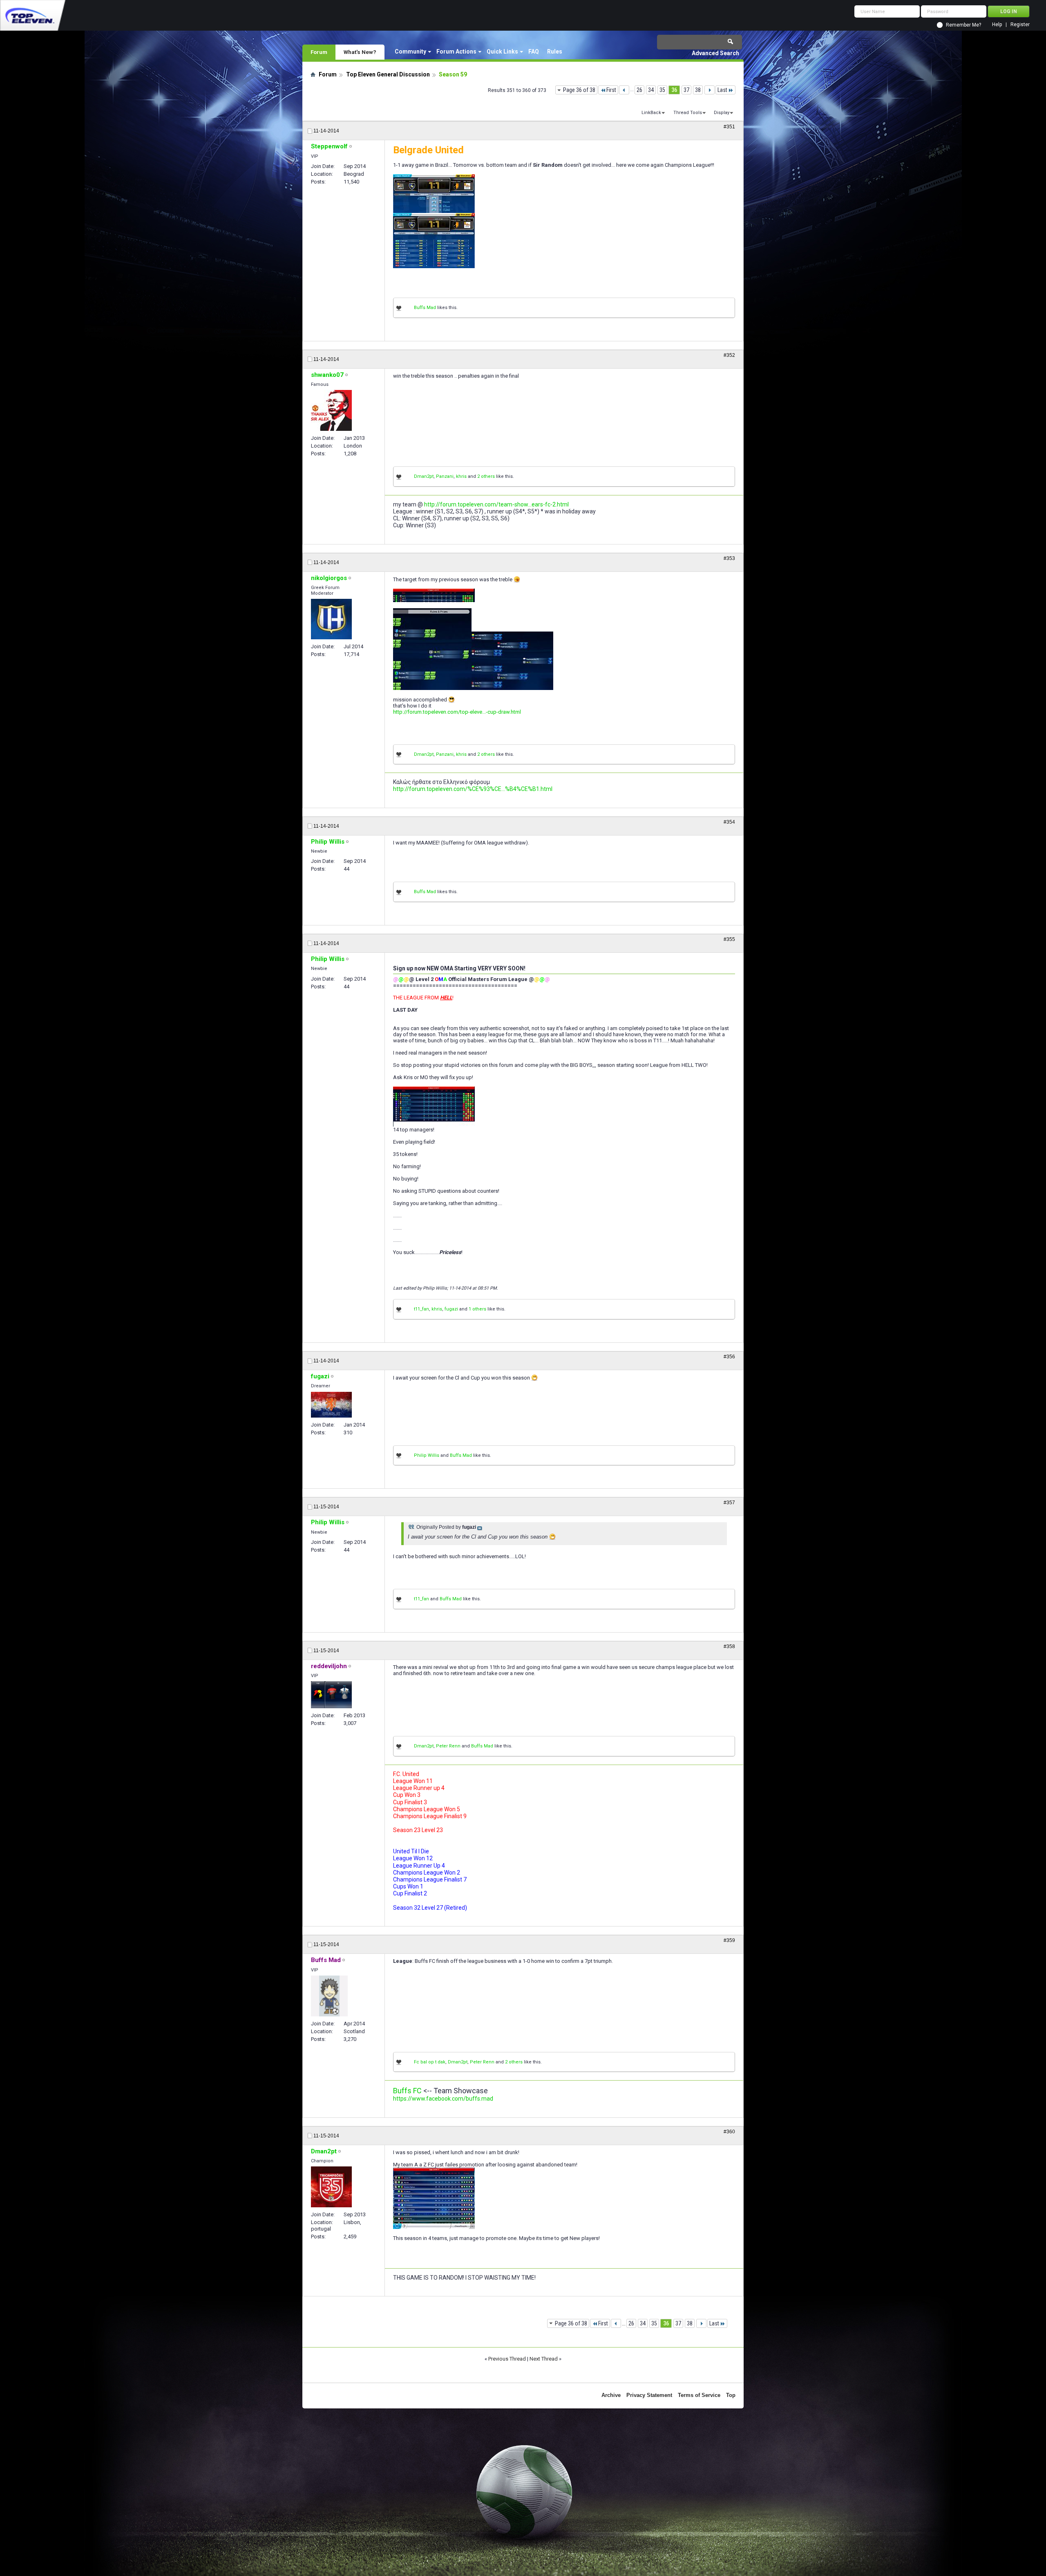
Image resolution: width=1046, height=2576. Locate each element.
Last (722, 90)
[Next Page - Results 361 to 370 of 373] (710, 90)
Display (722, 113)
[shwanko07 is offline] (331, 410)
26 (639, 90)
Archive (611, 2395)
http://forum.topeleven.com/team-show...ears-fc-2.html (496, 504)
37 (686, 90)
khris (461, 476)
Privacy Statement (649, 2395)
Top (731, 2395)
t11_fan (421, 1309)
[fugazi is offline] (331, 1405)
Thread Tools (688, 113)
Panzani (445, 476)
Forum (319, 52)
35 (662, 90)
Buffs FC (407, 2091)
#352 (729, 355)
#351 (729, 127)
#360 (729, 2132)
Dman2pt (424, 476)
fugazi (451, 1309)
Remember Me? (963, 25)
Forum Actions (456, 52)
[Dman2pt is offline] (331, 2187)
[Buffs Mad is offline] (329, 1996)
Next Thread (544, 2359)
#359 (729, 1940)
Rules (555, 52)
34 (651, 90)
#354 (729, 822)
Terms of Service (699, 2395)
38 (698, 90)
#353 (729, 558)
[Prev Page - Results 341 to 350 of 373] (624, 90)
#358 (729, 1646)
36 (674, 90)
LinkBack (651, 113)
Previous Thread (507, 2359)
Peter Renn (448, 1746)
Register (1020, 25)
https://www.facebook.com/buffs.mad (443, 2099)
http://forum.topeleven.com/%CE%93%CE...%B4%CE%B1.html (473, 789)
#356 (729, 1357)
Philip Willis (427, 1455)
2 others (486, 476)
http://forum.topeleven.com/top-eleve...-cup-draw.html (457, 712)
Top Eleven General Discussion (388, 74)
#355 (729, 939)
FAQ (534, 52)
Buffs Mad (425, 308)
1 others (477, 1309)
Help (997, 25)
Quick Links (502, 52)
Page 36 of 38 (579, 90)
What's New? (360, 52)
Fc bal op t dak (430, 2062)
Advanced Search (715, 53)
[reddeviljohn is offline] (331, 1695)
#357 (729, 1503)
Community (410, 52)
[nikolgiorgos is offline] (331, 619)
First (611, 90)
